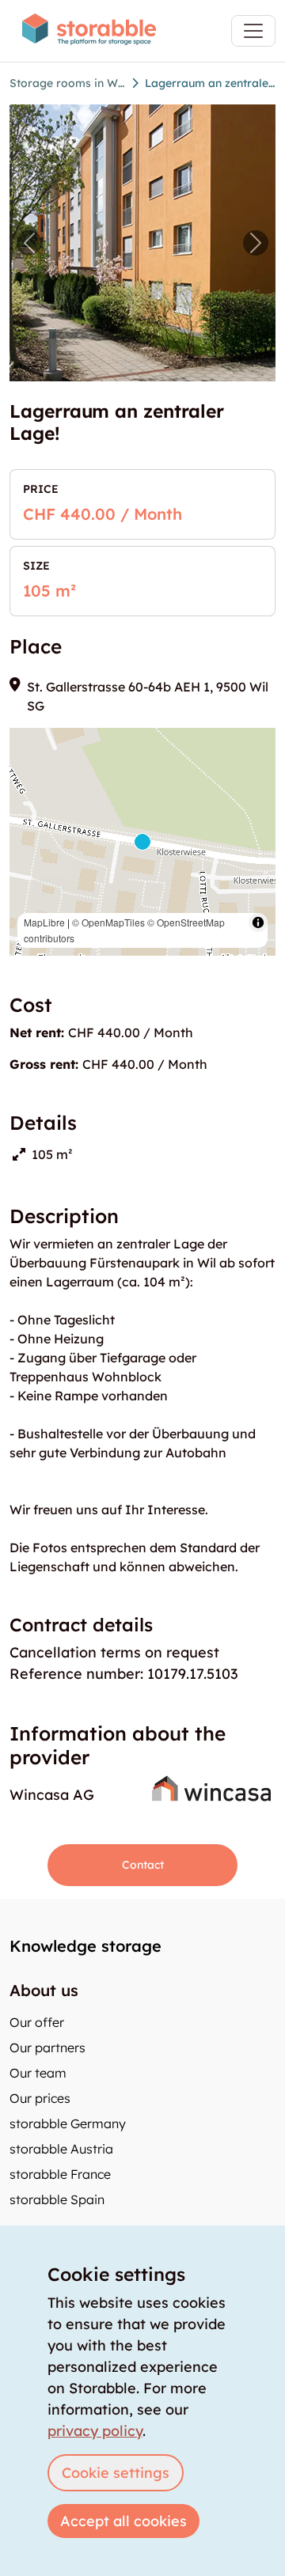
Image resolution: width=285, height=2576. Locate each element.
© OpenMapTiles (108, 922)
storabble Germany (68, 2123)
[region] (142, 842)
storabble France (60, 2174)
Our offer (37, 2022)
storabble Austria (61, 2149)
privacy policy (95, 2431)
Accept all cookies (123, 2521)
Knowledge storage (85, 1946)
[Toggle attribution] (258, 922)
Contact (143, 1865)
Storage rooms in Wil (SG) (67, 83)
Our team (38, 2073)
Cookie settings (116, 2473)
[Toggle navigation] (253, 31)
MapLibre (44, 922)
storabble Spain (57, 2199)
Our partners (47, 2048)
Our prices (40, 2098)
